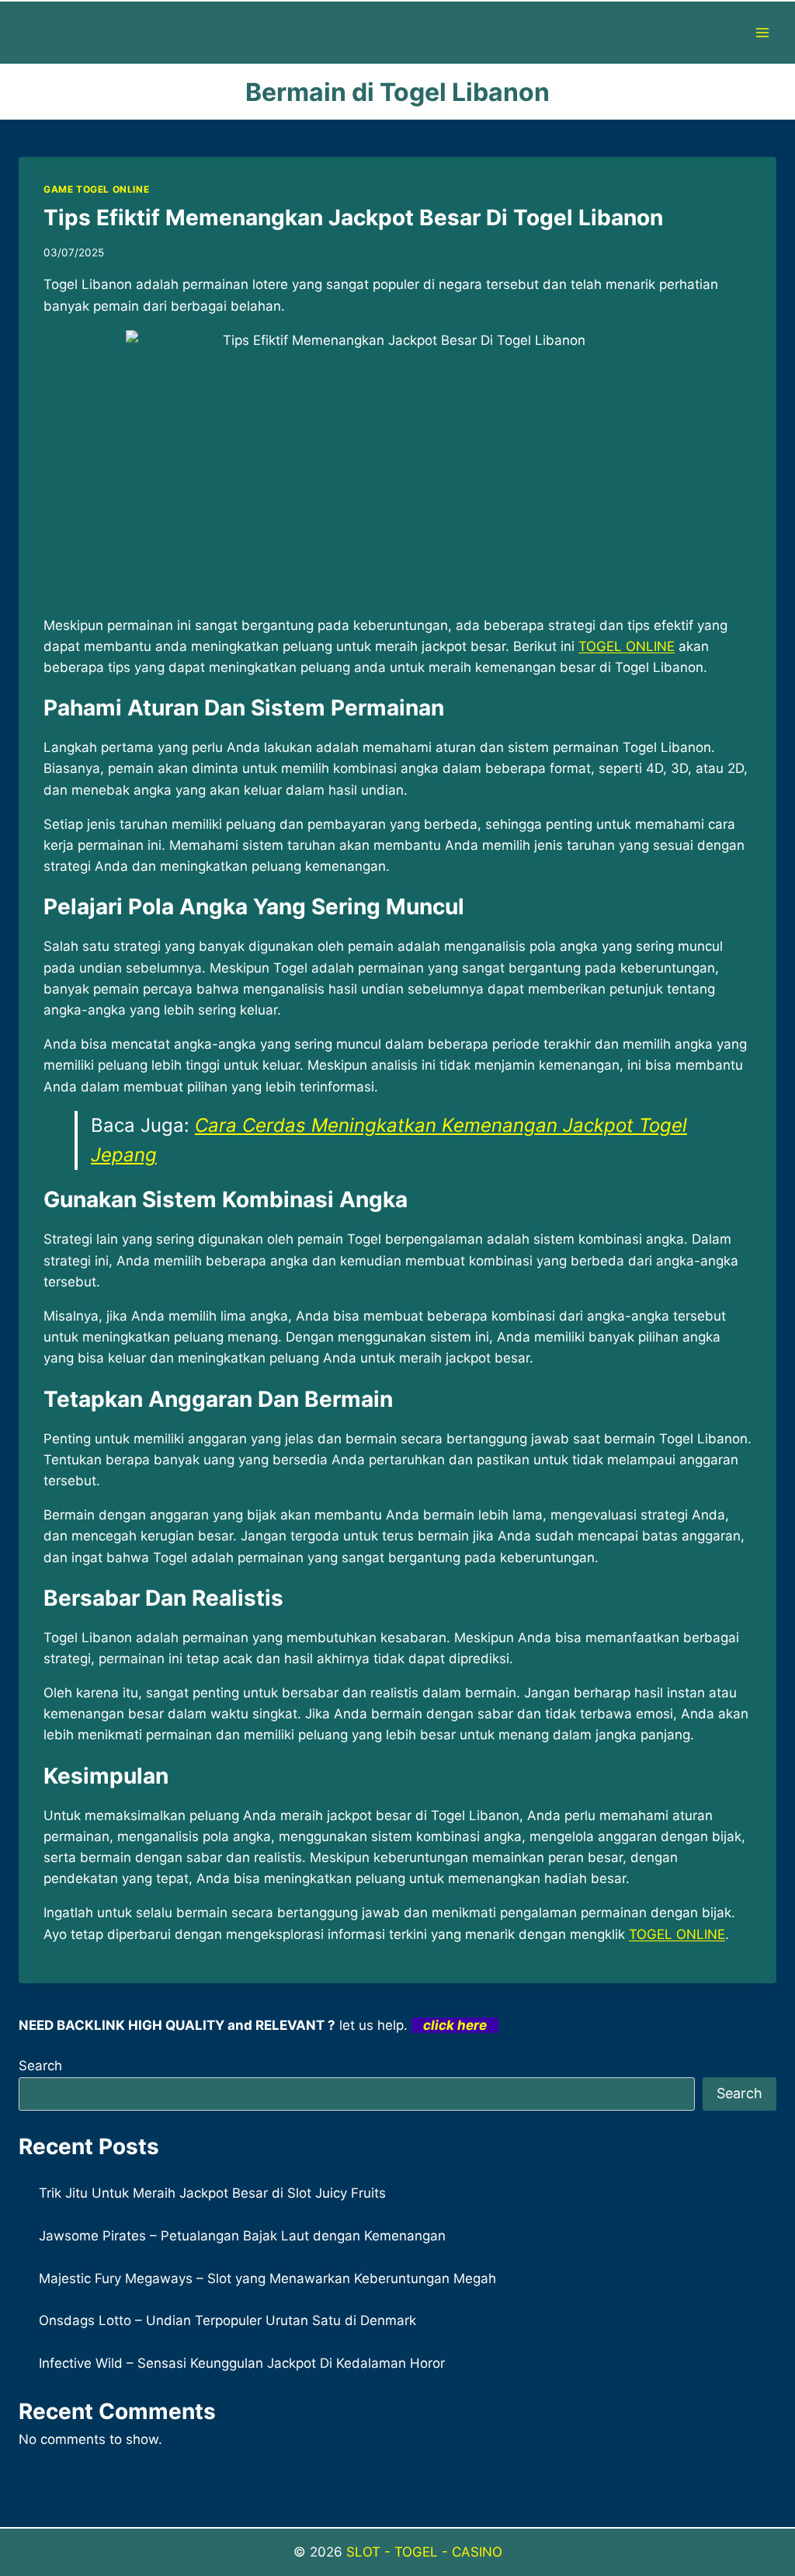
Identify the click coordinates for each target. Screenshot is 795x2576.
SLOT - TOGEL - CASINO (424, 2552)
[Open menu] (762, 32)
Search (40, 2066)
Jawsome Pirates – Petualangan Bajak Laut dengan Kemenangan (242, 2236)
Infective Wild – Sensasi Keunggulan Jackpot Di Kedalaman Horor (242, 2363)
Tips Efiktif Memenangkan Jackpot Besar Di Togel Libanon (353, 218)
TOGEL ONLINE (627, 646)
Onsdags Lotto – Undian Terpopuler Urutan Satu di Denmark (227, 2320)
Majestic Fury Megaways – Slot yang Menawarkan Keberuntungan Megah (267, 2278)
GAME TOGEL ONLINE (96, 189)
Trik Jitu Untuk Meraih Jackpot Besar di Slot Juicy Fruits (212, 2193)
